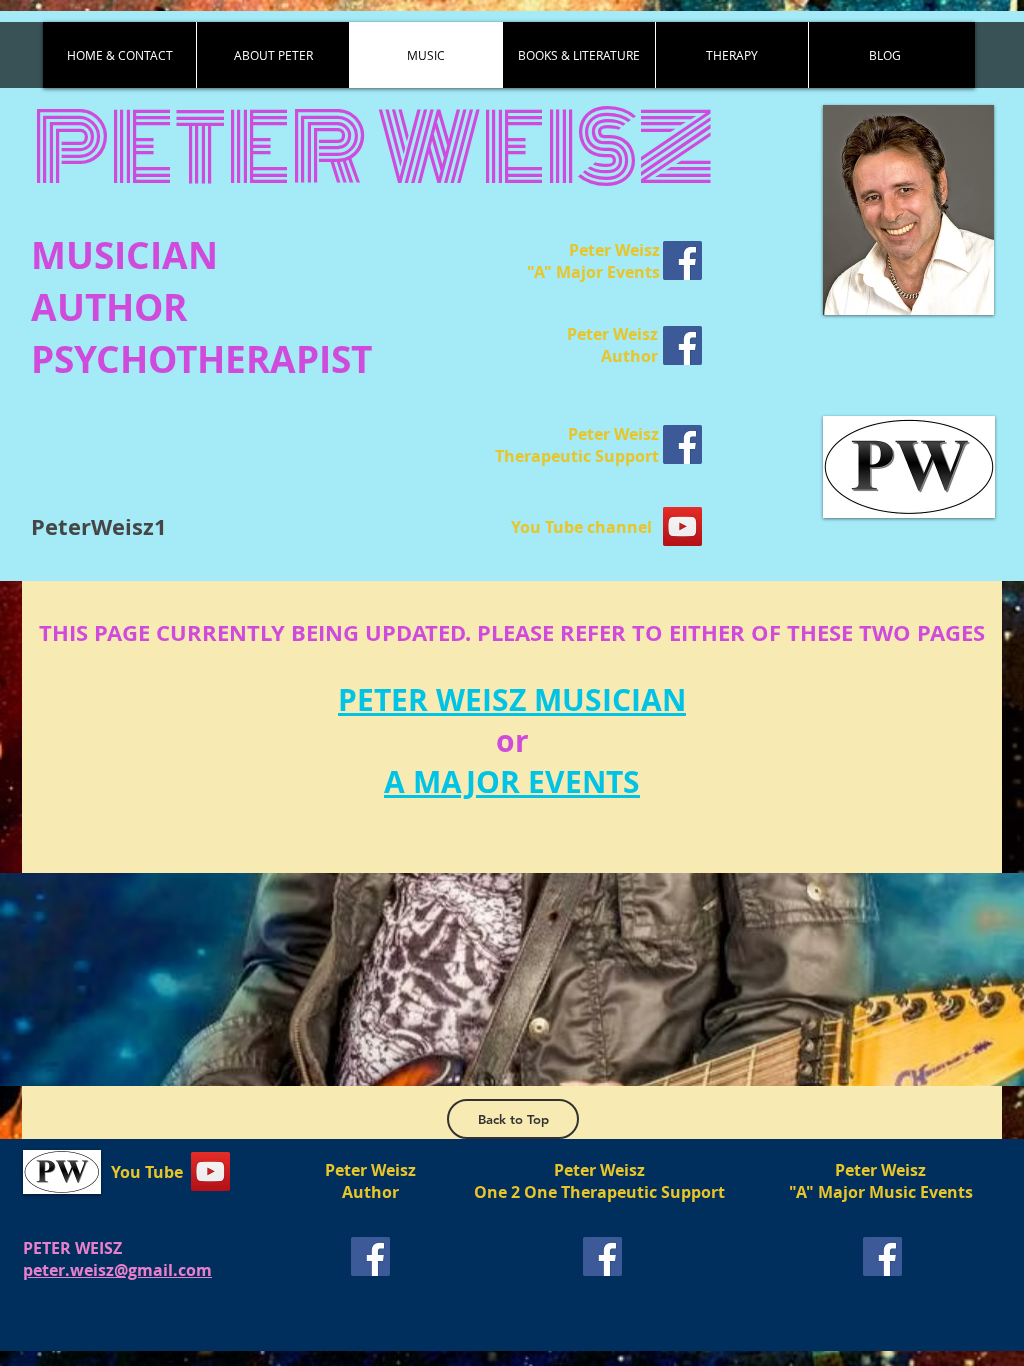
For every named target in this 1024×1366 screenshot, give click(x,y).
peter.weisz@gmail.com (117, 1270)
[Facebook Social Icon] (682, 260)
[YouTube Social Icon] (682, 526)
